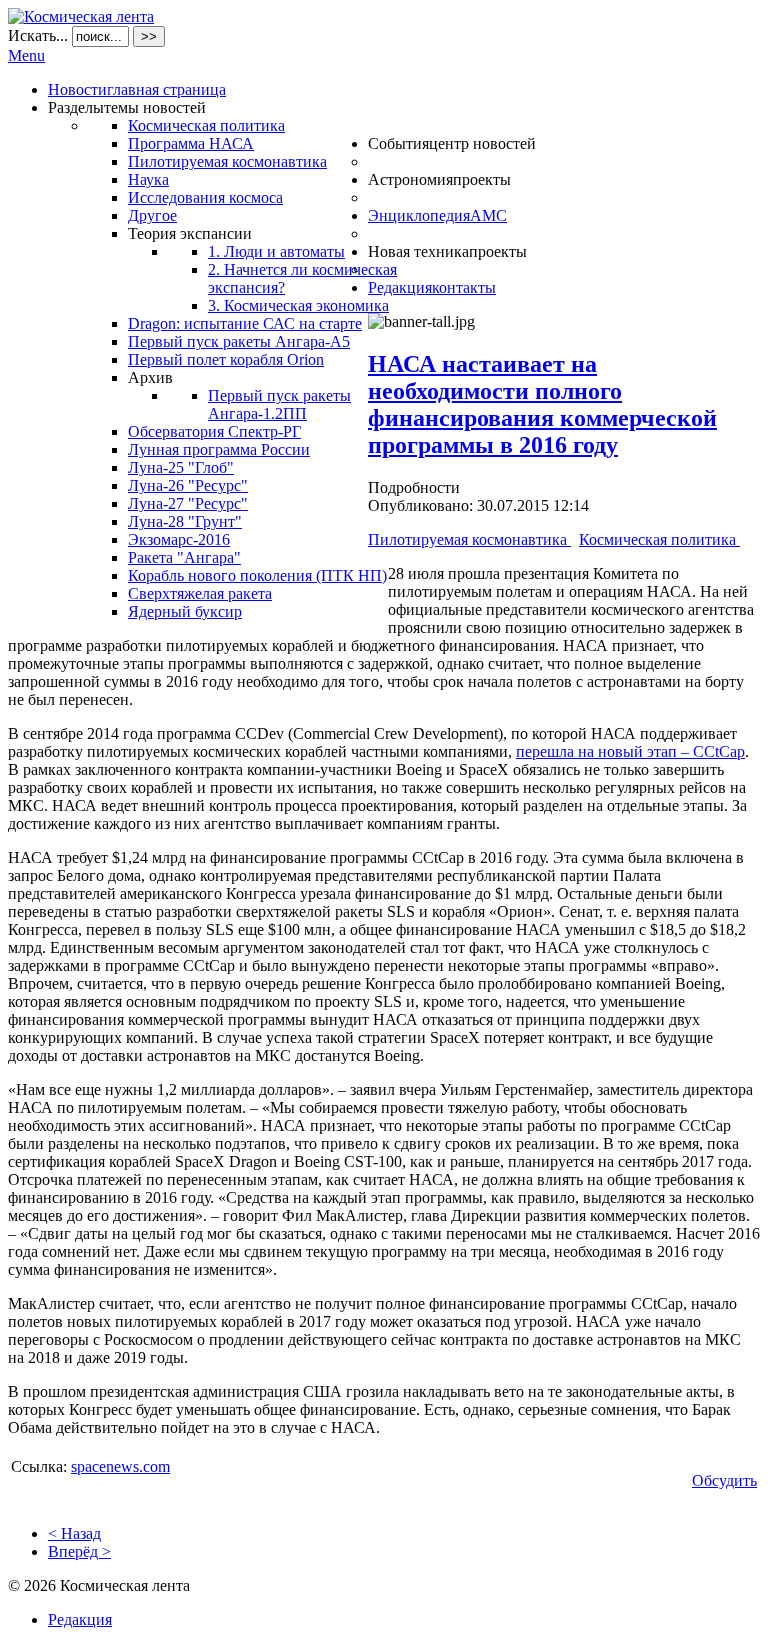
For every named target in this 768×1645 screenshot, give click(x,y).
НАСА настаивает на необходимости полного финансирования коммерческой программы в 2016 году (542, 404)
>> (149, 36)
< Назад (74, 1533)
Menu (26, 55)
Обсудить (724, 1480)
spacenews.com (120, 1466)
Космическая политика (659, 539)
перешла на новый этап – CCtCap (630, 751)
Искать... (38, 35)
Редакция (80, 1619)
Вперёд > (79, 1551)
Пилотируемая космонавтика (469, 539)
